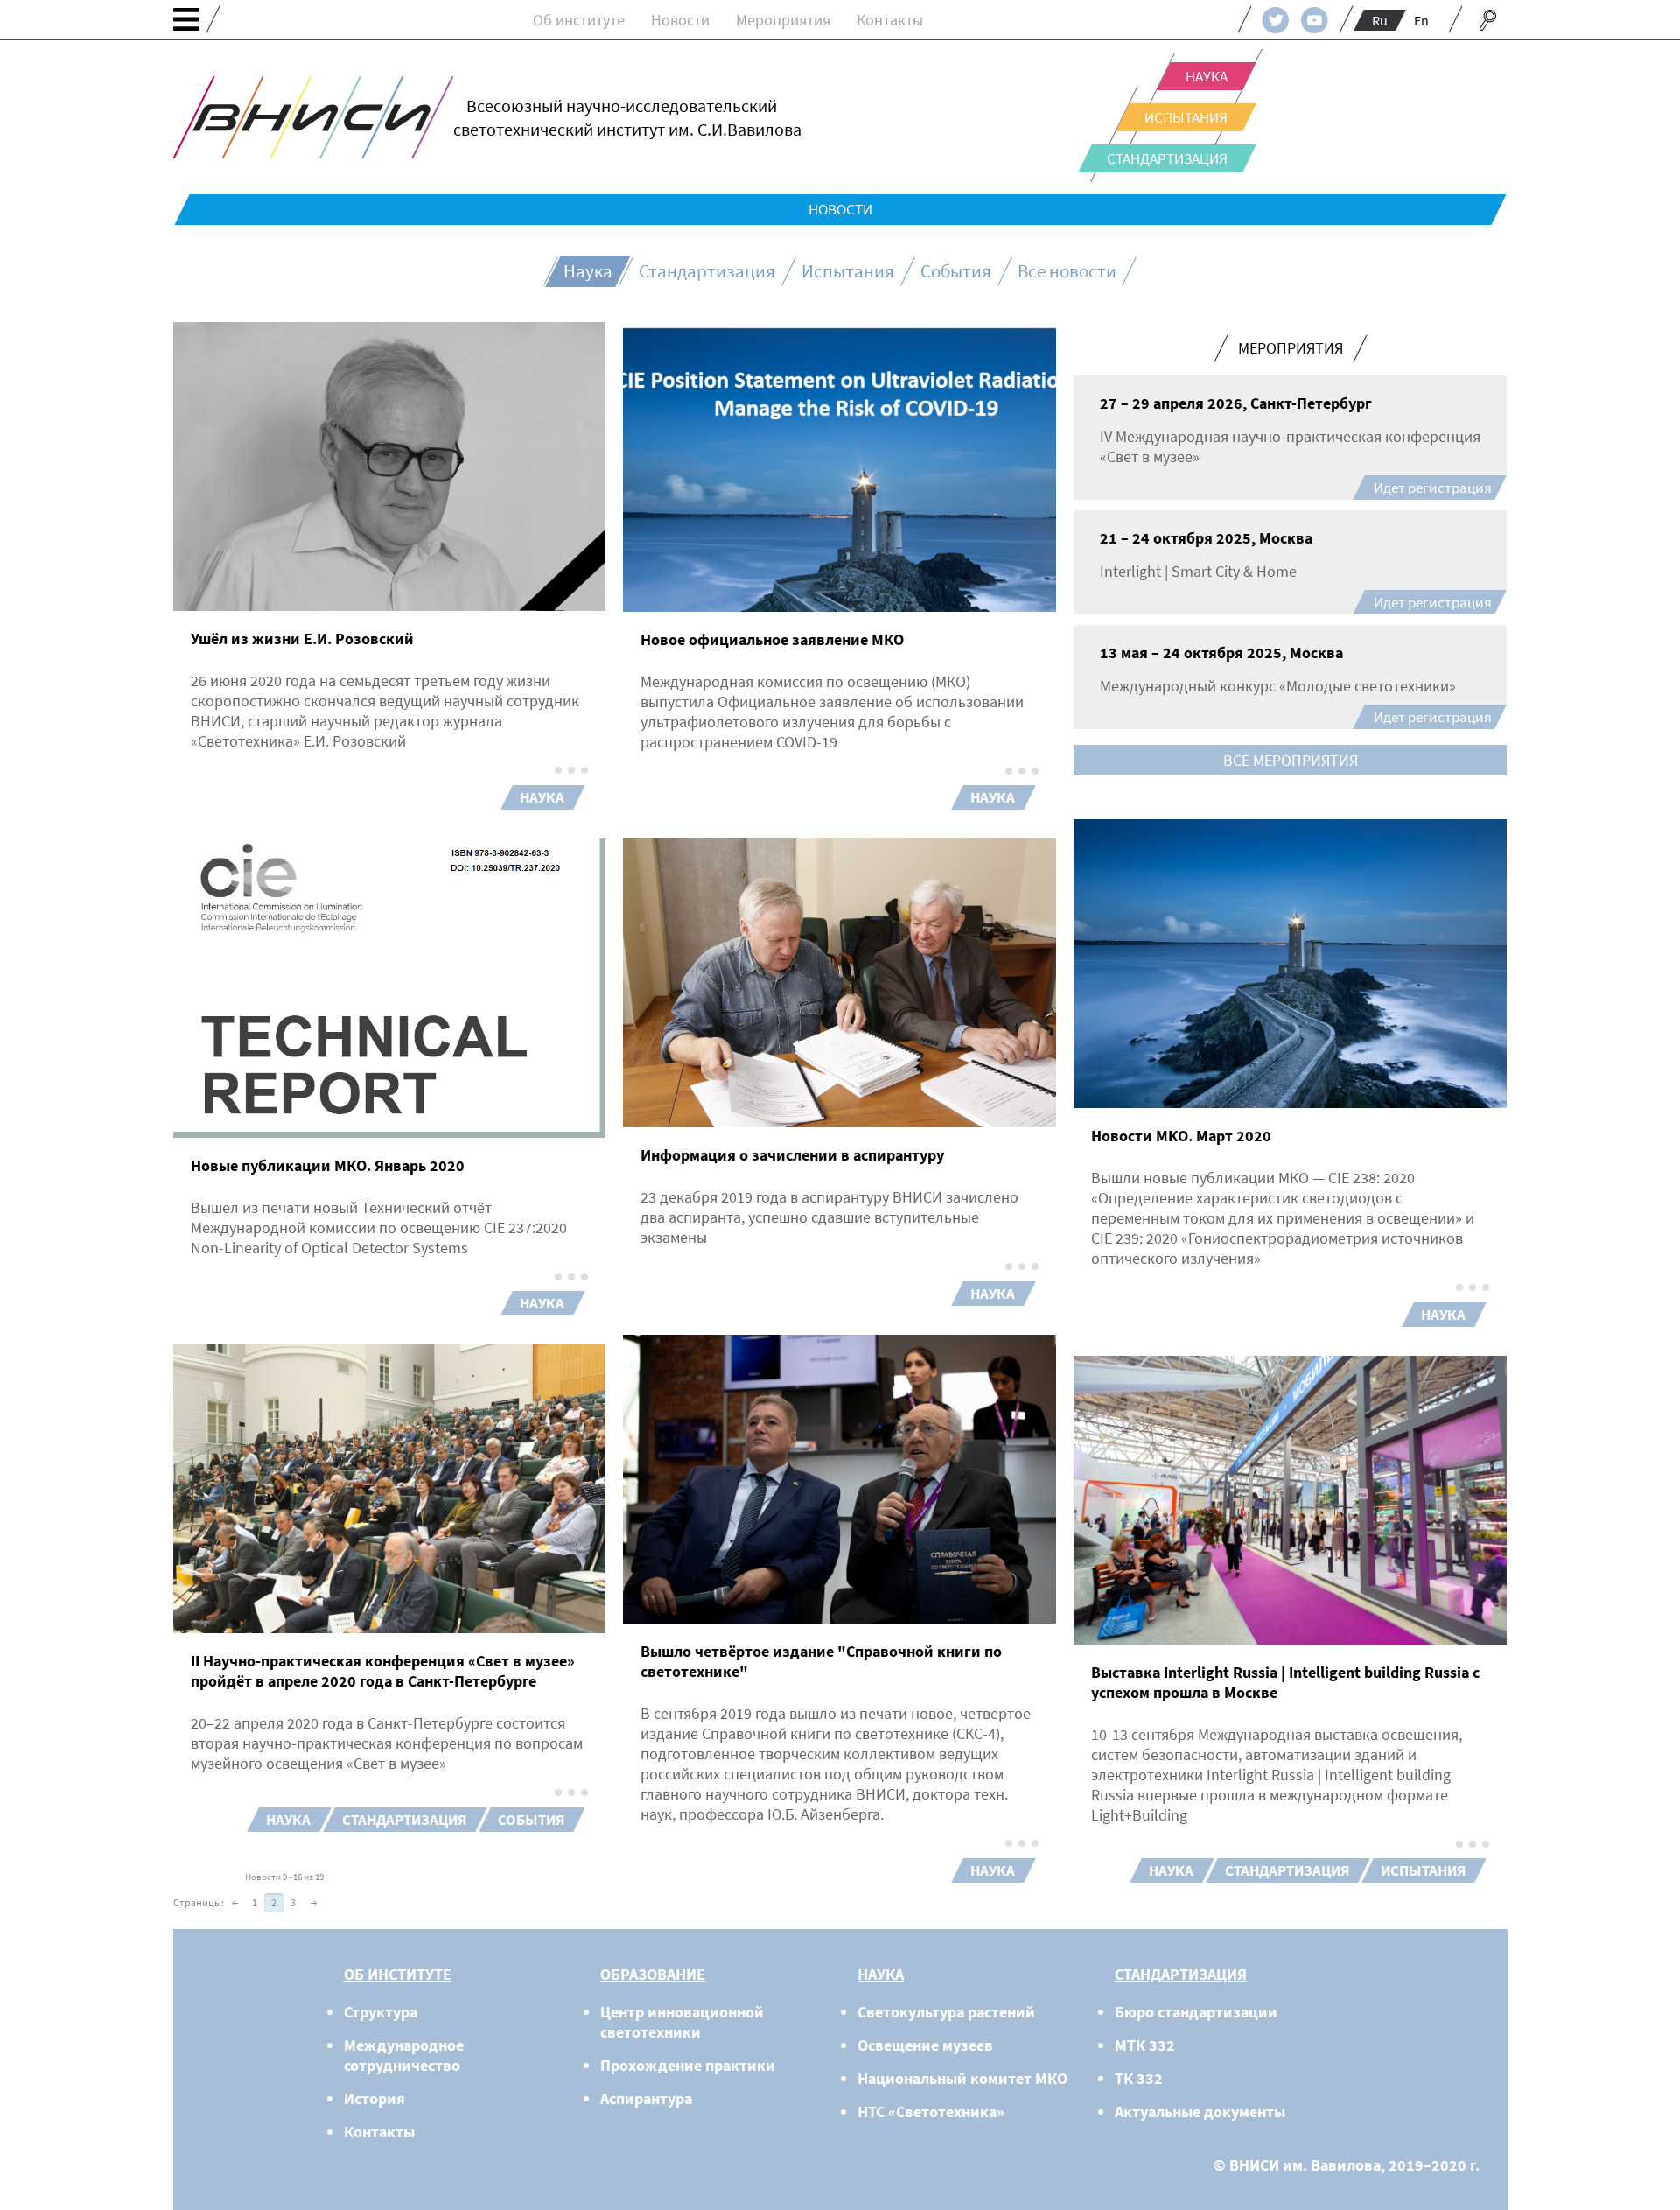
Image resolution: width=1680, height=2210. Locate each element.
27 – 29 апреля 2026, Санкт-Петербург (1236, 403)
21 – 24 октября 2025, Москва (1206, 538)
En (1421, 20)
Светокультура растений (946, 2012)
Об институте (579, 20)
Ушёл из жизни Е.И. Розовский (302, 638)
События (956, 271)
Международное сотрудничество (404, 2055)
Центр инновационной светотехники (682, 2022)
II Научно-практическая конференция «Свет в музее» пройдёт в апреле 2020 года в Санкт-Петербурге (383, 1671)
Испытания (1186, 117)
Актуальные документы (1200, 2112)
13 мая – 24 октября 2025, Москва (1221, 652)
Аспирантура (646, 2098)
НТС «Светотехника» (931, 2112)
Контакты (890, 20)
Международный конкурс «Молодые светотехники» (1278, 686)
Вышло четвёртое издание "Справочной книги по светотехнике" (821, 1661)
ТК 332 (1139, 2078)
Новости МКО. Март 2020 (1181, 1136)
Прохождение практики (688, 2065)
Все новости (1067, 271)
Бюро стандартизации (1196, 2012)
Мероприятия (783, 20)
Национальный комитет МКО (962, 2078)
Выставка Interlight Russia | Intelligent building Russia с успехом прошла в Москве (1285, 1682)
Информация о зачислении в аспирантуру (792, 1155)
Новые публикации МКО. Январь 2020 (328, 1165)
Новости (680, 20)
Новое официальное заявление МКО (772, 639)
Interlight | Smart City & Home (1198, 571)
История (374, 2098)
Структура (381, 2012)
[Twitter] (1275, 20)
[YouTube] (1315, 20)
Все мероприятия (1291, 760)
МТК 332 (1145, 2045)
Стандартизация (1167, 158)
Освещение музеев (925, 2045)
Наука (1207, 76)
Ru (1380, 20)
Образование (653, 1974)
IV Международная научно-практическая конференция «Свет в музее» (1290, 446)
